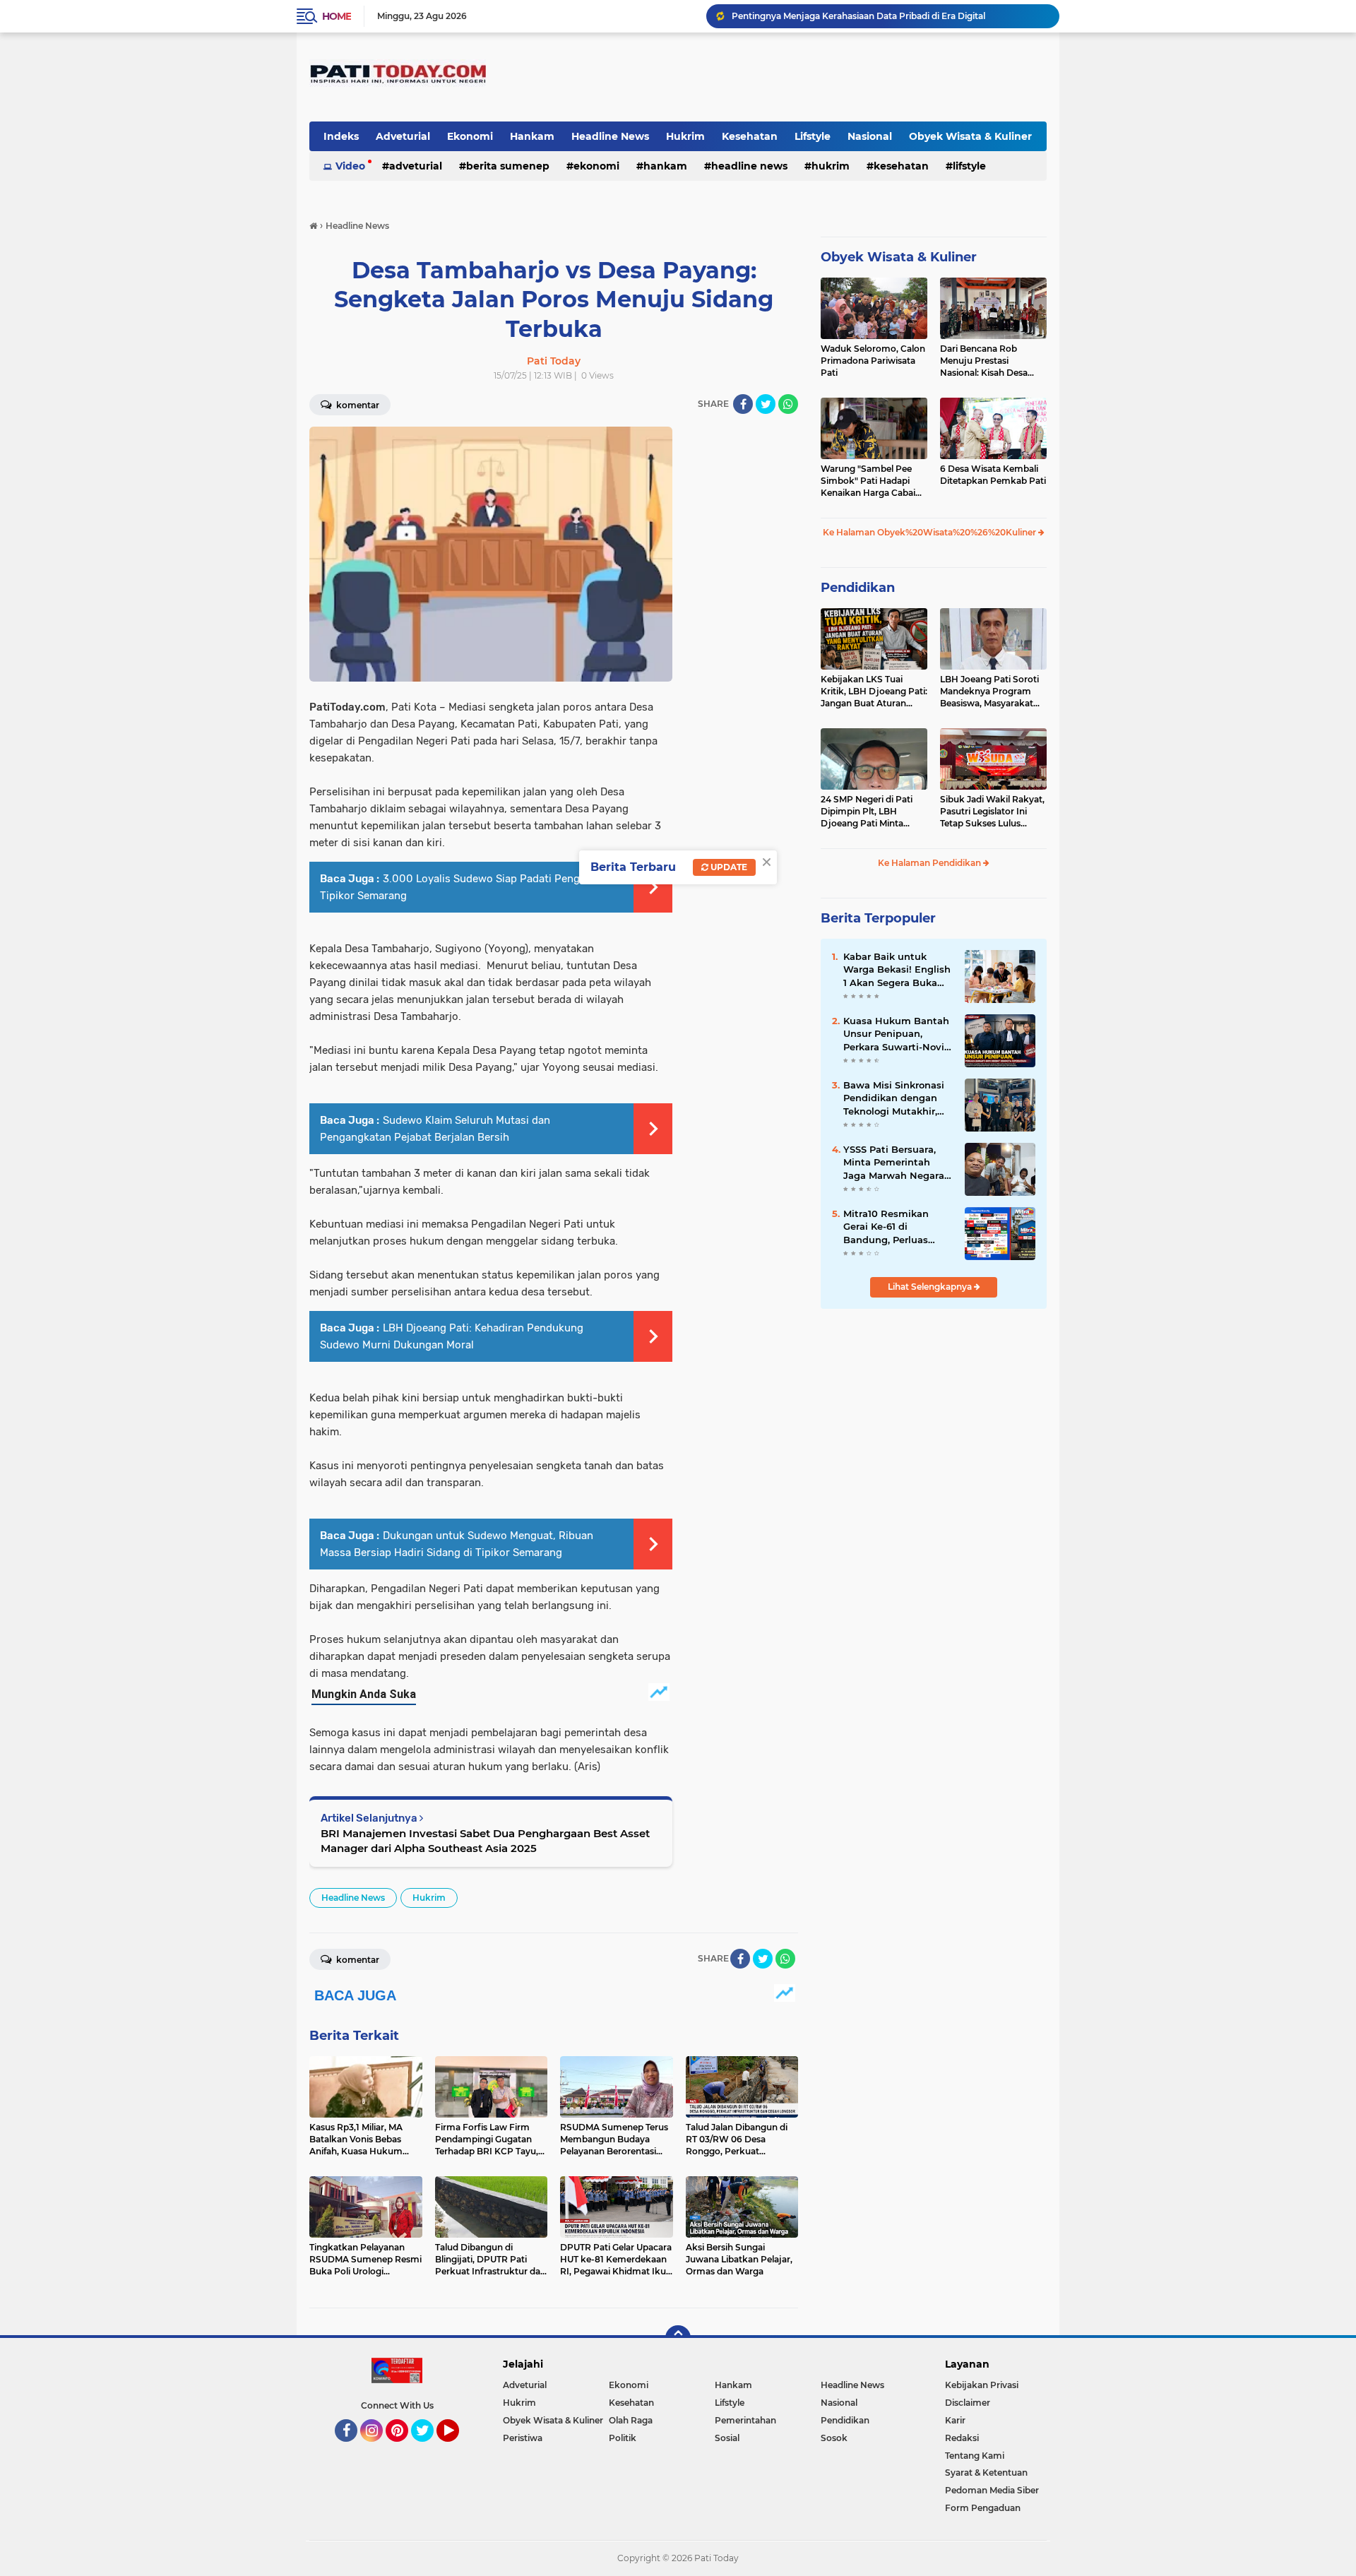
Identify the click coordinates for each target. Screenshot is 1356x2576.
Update (728, 867)
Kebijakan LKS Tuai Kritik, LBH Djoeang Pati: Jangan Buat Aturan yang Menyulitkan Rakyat (874, 692)
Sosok (834, 2438)
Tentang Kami (975, 2456)
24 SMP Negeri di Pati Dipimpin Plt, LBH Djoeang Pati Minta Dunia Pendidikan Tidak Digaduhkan (872, 812)
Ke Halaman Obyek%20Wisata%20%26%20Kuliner (930, 532)
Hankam (532, 136)
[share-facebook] (743, 404)
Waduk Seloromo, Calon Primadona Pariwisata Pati (873, 361)
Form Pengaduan (983, 2508)
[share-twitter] (766, 404)
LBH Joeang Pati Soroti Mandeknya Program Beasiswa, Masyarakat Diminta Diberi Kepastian (993, 692)
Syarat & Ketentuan (986, 2473)
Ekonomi (470, 136)
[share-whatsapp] (788, 404)
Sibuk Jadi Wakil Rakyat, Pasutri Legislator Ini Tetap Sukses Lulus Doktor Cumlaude (992, 812)
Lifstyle (813, 136)
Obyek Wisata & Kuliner (970, 136)
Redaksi (962, 2438)
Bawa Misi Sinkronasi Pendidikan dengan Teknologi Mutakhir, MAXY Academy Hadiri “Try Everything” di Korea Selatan (898, 1098)
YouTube (457, 2448)
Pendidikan (858, 588)
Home (337, 16)
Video (350, 166)
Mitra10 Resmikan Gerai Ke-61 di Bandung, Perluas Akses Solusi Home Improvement (889, 1227)
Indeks (341, 136)
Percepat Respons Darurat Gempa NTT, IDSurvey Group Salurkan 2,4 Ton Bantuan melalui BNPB (889, 18)
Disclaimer (968, 2403)
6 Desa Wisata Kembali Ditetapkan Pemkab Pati (993, 475)
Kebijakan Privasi (982, 2385)
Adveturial (403, 136)
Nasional (870, 136)
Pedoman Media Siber (992, 2490)
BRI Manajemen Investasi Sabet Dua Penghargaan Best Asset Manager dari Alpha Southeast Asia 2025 (485, 1841)
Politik (623, 2438)
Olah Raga (631, 2420)
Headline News (610, 136)
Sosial (727, 2438)
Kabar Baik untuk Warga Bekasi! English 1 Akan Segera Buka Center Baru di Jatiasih (898, 970)
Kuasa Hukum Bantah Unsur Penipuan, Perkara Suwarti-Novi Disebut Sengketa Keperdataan (896, 1034)
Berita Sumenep (508, 166)
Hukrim (685, 136)
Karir (955, 2420)
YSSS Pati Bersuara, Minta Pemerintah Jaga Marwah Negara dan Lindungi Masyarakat (894, 1163)
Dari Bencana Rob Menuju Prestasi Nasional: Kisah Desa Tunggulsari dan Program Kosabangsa (987, 361)
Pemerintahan (745, 2420)
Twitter (429, 2448)
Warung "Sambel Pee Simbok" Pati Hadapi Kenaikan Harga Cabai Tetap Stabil (868, 481)
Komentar (357, 405)
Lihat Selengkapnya (931, 1287)
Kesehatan (750, 136)
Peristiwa (523, 2438)
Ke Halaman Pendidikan (930, 863)
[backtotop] (678, 2338)
